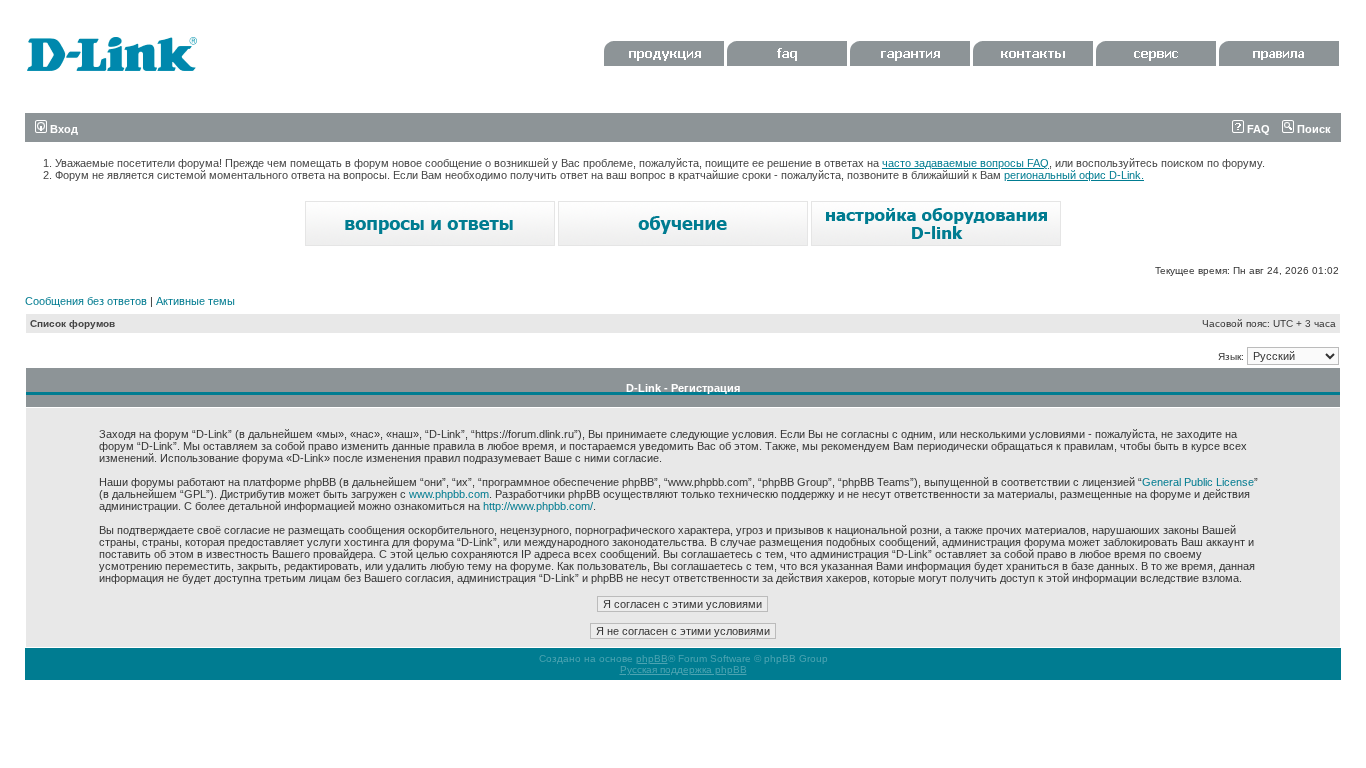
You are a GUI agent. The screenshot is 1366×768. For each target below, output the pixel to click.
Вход (62, 129)
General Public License (1198, 482)
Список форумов (72, 323)
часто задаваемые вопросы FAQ (965, 163)
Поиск (1312, 129)
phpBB (652, 658)
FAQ (1257, 129)
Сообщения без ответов (86, 301)
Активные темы (195, 301)
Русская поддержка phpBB (683, 669)
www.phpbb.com (449, 494)
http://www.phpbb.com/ (538, 506)
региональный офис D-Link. (1074, 175)
